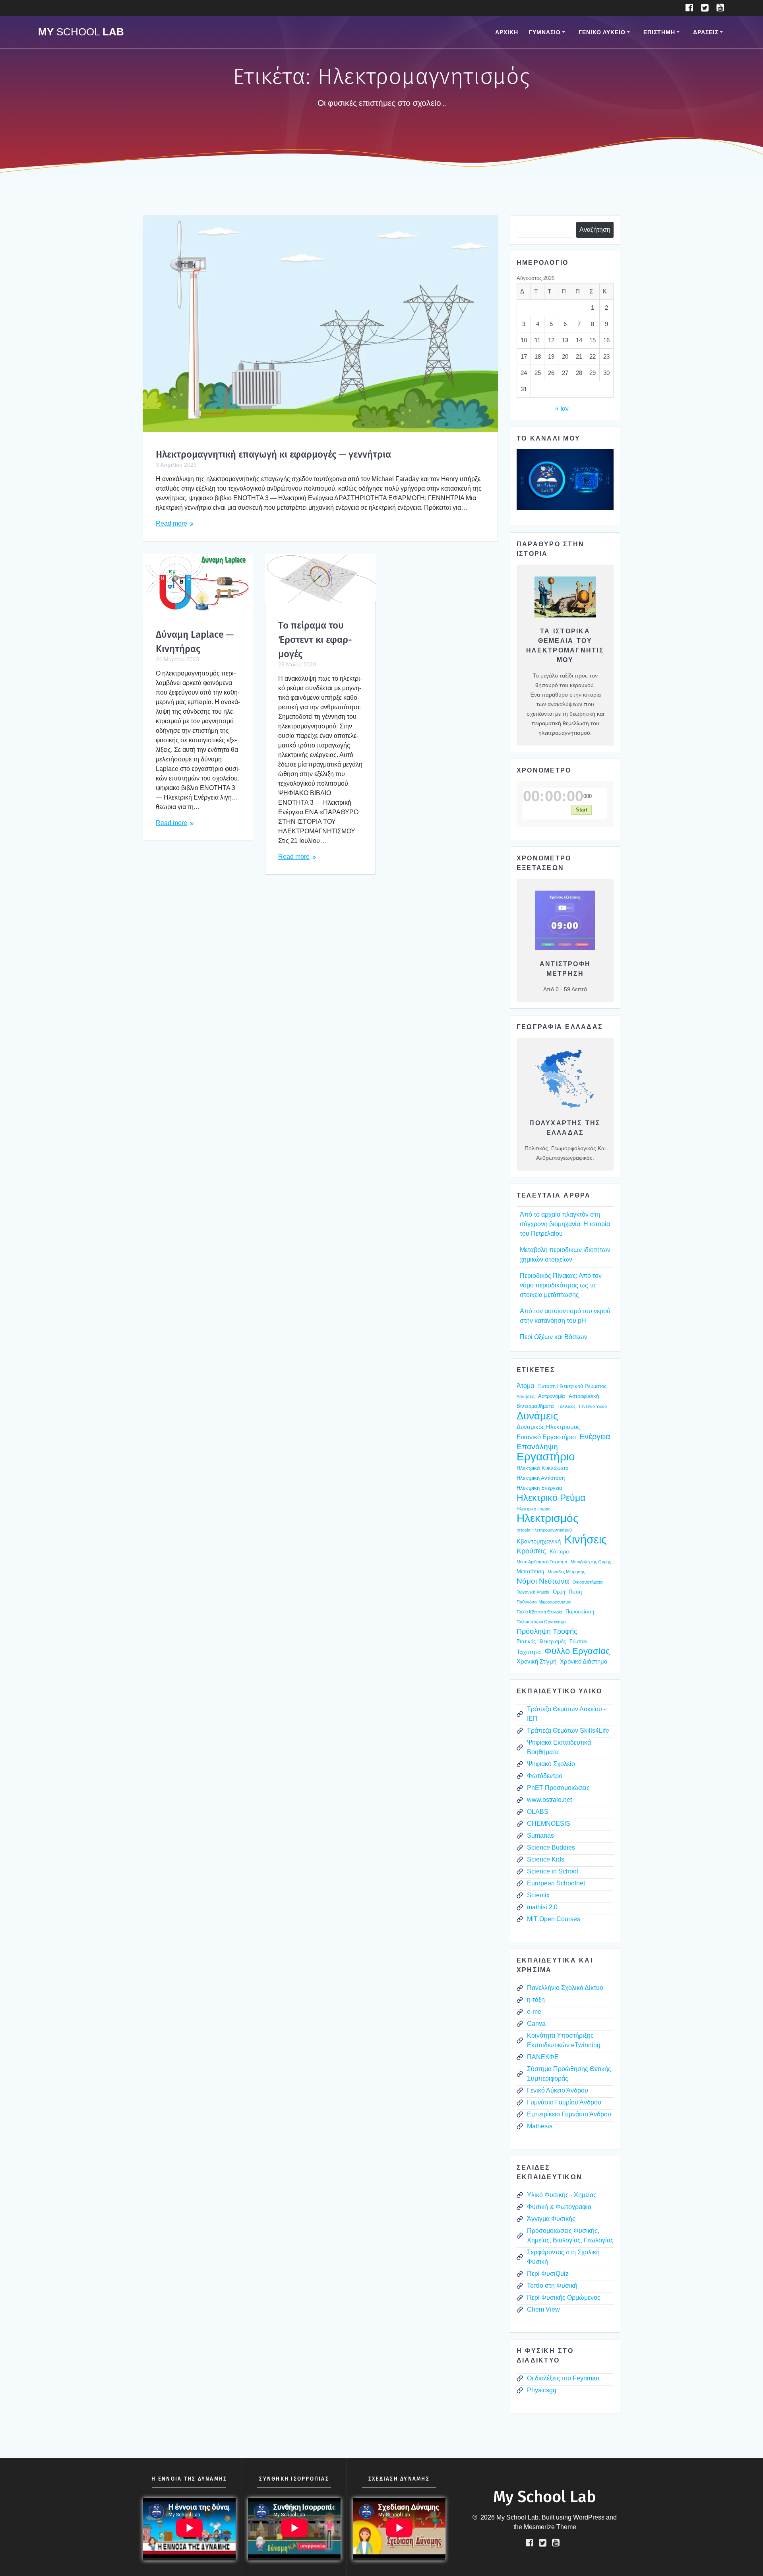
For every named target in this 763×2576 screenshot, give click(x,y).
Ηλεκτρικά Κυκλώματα (543, 1468)
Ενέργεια (595, 1437)
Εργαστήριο (546, 1457)
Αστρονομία (552, 1396)
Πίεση (575, 1592)
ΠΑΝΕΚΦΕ (543, 2057)
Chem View (543, 2309)
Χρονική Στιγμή (536, 1662)
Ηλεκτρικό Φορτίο (534, 1509)
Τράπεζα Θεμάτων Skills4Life (568, 1731)
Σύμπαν (579, 1641)
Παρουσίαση (580, 1612)
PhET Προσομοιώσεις (558, 1788)
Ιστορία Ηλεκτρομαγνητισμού (544, 1530)
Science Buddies (551, 1847)
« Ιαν (562, 409)
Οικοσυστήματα (588, 1582)
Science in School (553, 1871)
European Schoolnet (556, 1883)
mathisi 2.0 (542, 1907)
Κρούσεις (531, 1551)
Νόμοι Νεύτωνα (543, 1581)
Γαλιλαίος (566, 1406)
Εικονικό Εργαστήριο (546, 1437)
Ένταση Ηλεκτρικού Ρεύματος (572, 1386)
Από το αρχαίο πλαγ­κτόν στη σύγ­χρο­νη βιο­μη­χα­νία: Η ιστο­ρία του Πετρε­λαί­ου (565, 1224)
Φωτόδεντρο (545, 1776)
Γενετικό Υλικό (593, 1406)
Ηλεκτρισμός (548, 1518)
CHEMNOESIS (549, 1824)
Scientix (538, 1895)
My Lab (81, 32)
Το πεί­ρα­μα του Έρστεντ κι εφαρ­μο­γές (315, 640)
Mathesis (540, 2126)
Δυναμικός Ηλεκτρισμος (548, 1427)
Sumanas (540, 1835)
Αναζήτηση (595, 230)
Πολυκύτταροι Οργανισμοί (541, 1622)
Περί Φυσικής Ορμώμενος (564, 2297)
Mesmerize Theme (550, 2527)
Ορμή (559, 1592)
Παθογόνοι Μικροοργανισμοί (544, 1602)
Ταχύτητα (529, 1652)
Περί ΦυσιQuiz (548, 2274)
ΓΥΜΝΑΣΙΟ (545, 32)
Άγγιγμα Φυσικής (551, 2219)
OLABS (538, 1812)
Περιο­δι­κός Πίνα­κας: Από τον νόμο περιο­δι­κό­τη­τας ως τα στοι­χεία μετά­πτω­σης (561, 1285)
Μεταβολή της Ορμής (591, 1562)
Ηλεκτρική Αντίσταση (541, 1478)
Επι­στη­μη (659, 32)
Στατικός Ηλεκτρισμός (541, 1641)
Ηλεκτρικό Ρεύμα (551, 1498)
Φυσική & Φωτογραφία (559, 2207)
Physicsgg (542, 2390)
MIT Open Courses (554, 1919)
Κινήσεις (586, 1539)
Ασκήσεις (526, 1396)
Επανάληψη (537, 1447)
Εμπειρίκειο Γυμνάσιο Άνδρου (569, 2114)
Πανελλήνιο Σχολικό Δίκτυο (565, 1988)
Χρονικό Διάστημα (584, 1662)
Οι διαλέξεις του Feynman (563, 2378)
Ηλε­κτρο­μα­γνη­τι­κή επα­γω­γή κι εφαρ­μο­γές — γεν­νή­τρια (273, 454)
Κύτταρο (559, 1552)
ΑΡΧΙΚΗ (507, 32)
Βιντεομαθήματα (535, 1406)
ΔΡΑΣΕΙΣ (706, 32)
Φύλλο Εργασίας (577, 1651)
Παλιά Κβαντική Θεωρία (539, 1612)
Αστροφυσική (584, 1396)
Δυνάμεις (537, 1416)
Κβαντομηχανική (539, 1541)
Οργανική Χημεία (533, 1592)
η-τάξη (536, 2000)
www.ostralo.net (549, 1800)
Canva (536, 2024)
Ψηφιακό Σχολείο (551, 1764)
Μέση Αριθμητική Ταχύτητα (542, 1562)
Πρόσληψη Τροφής (547, 1631)
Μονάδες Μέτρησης (566, 1572)
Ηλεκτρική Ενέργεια (539, 1488)
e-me (534, 2012)
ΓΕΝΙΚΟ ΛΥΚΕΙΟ (602, 32)
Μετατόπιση (530, 1571)
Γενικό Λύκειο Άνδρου (558, 2090)
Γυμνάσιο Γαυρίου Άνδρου (564, 2102)
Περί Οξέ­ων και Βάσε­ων (554, 1337)
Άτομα (525, 1386)
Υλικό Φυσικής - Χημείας (562, 2195)
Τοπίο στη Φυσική (552, 2286)
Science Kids (546, 1859)
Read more (171, 523)
